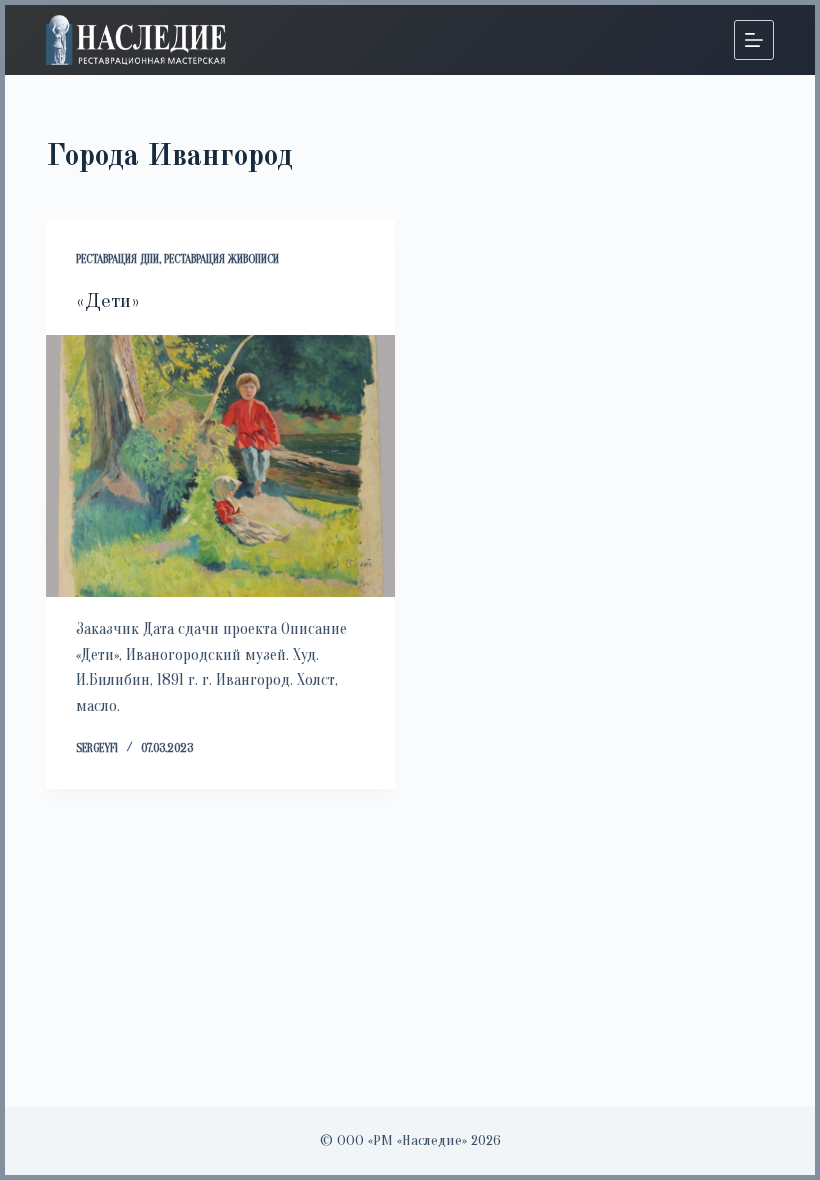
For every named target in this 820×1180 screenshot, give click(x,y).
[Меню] (754, 40)
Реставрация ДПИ (117, 259)
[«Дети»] (220, 466)
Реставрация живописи (221, 259)
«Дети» (108, 302)
